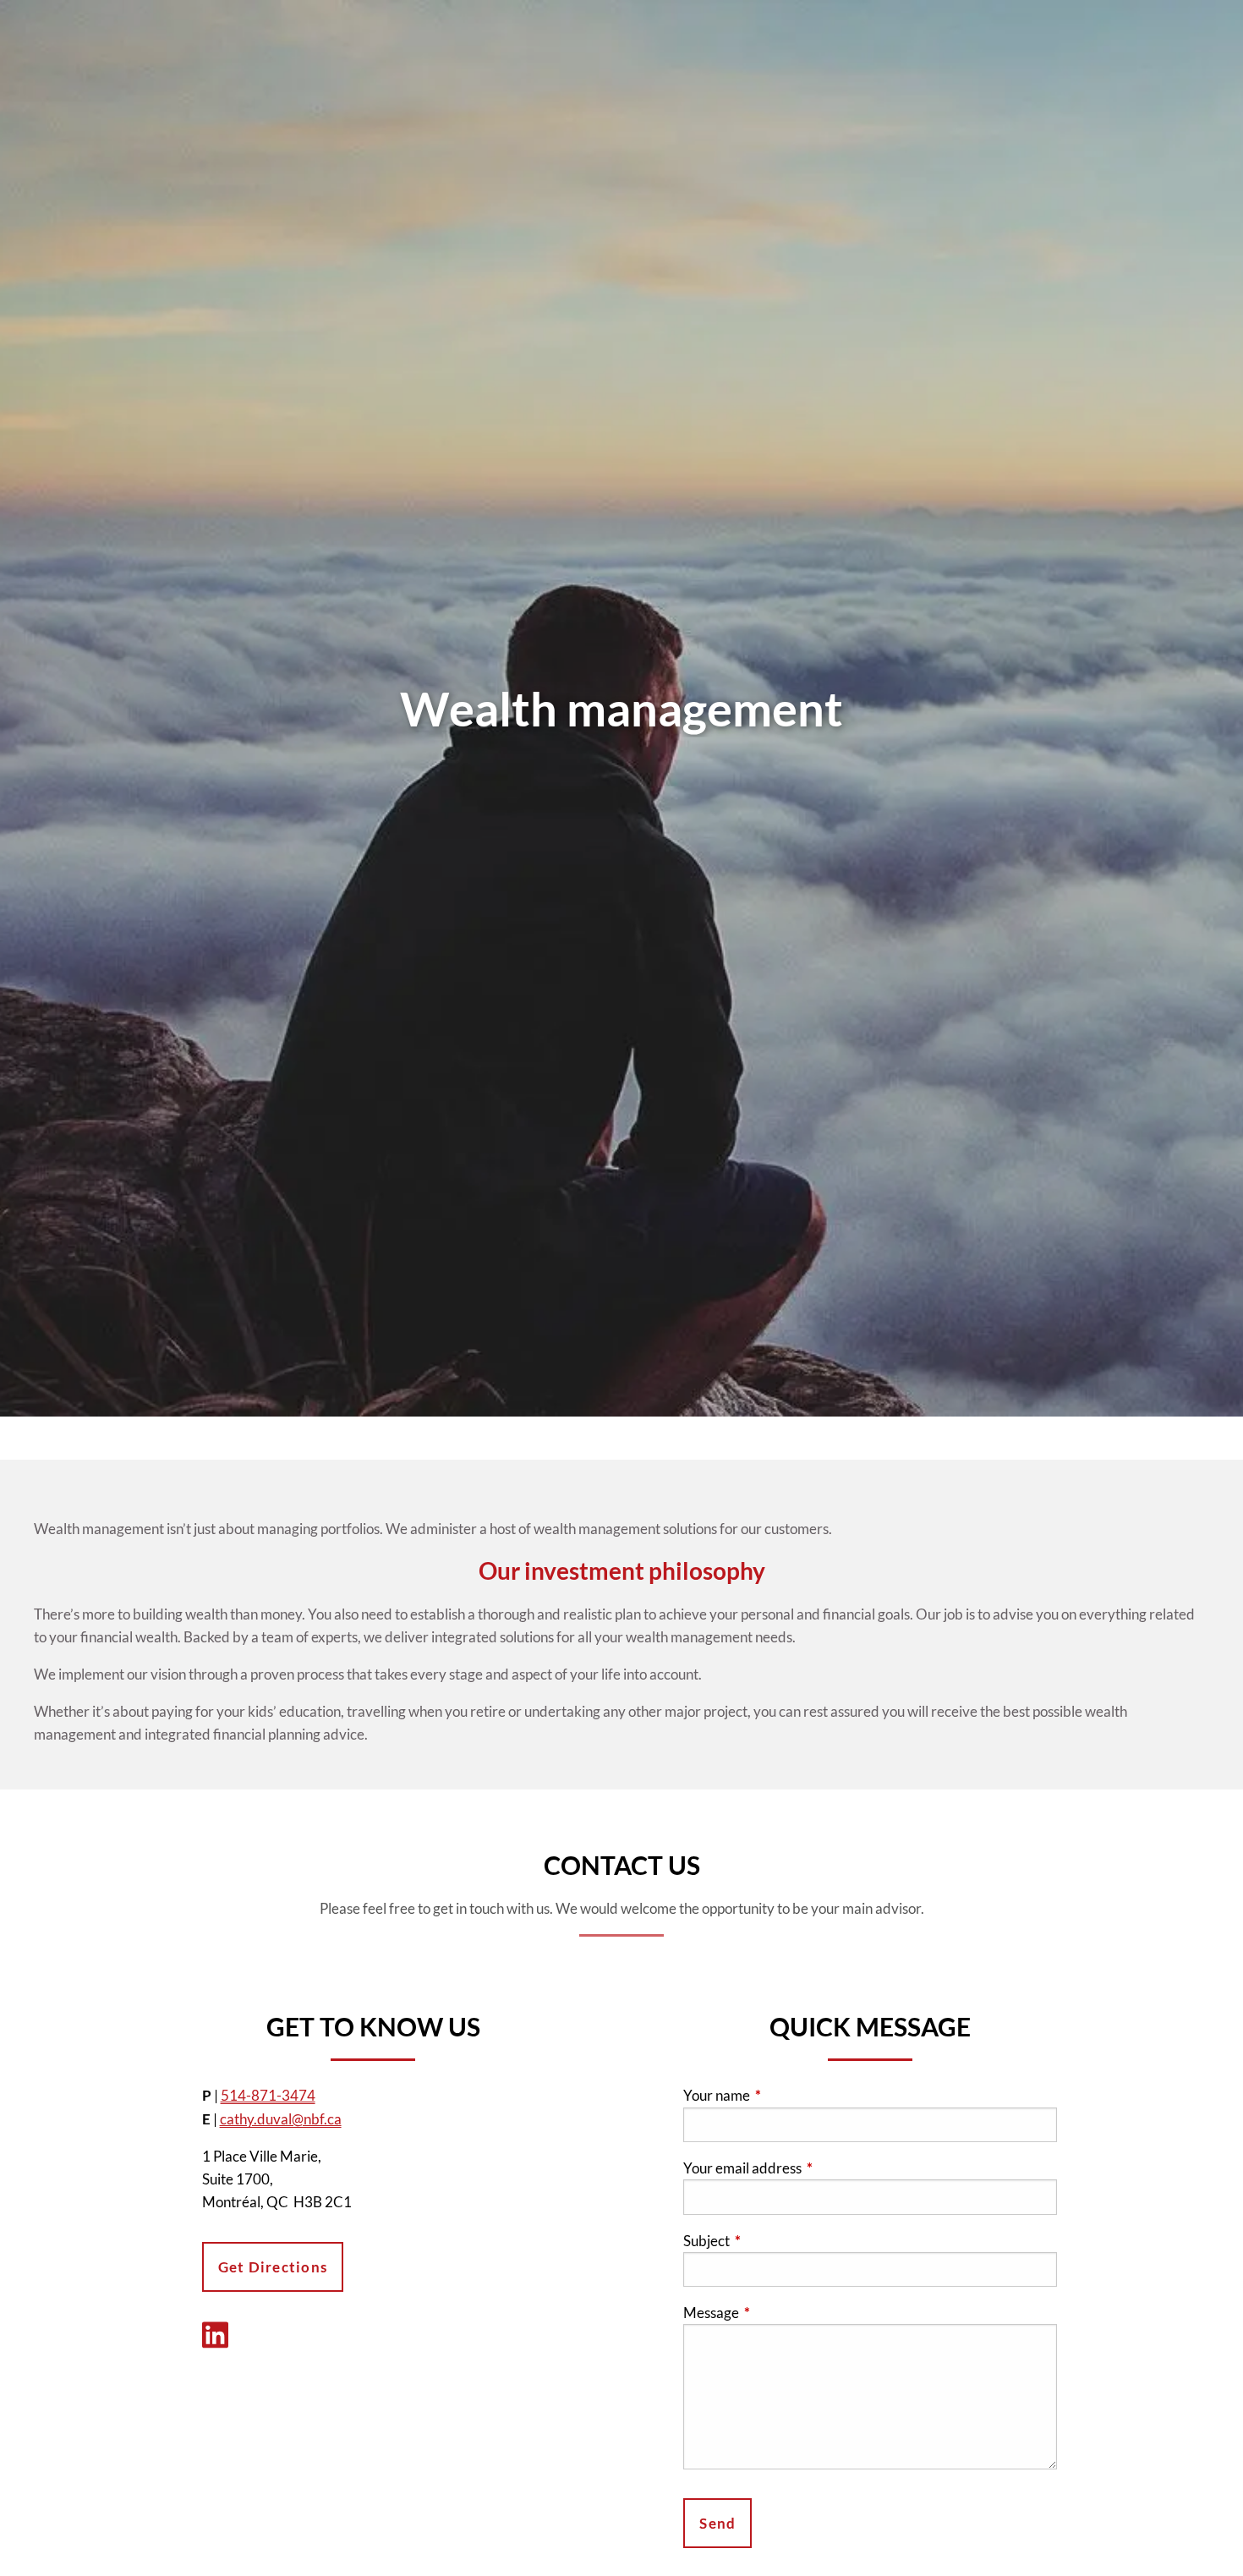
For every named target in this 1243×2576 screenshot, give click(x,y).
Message (777, 2313)
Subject (772, 2241)
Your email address (808, 2168)
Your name (782, 2095)
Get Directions (273, 2267)
